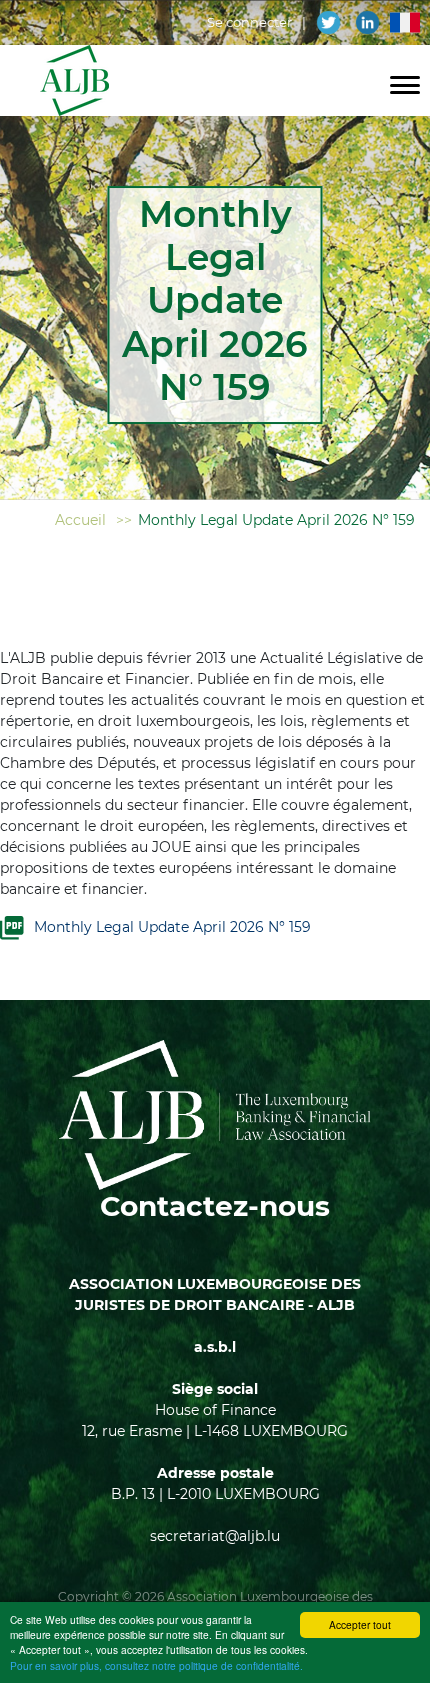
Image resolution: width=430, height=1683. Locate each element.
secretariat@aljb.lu (215, 1536)
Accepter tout (360, 1624)
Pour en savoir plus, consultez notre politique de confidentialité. (156, 1665)
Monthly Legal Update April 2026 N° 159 (172, 927)
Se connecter (249, 22)
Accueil (80, 520)
